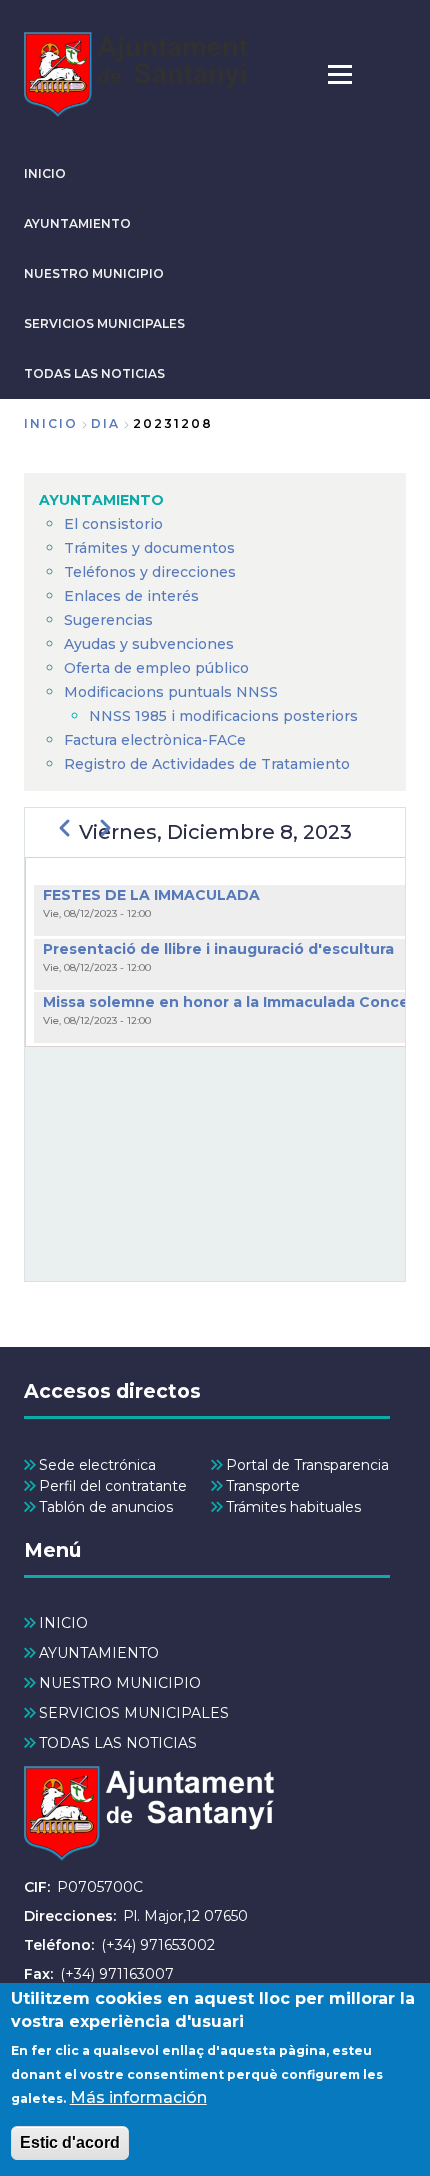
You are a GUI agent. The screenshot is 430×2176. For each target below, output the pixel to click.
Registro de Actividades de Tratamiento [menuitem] (207, 764)
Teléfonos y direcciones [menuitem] (150, 572)
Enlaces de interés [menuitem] (131, 596)
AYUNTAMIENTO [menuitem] (101, 500)
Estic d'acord (70, 2142)
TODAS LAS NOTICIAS (94, 373)
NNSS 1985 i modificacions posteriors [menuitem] (225, 716)
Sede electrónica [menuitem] (97, 1465)
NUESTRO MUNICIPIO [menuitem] (120, 1683)
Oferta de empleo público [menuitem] (156, 668)
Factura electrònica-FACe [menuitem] (155, 740)
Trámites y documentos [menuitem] (149, 548)
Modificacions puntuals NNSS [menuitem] (171, 692)
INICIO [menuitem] (63, 1623)
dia (105, 423)
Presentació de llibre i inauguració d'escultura (218, 949)
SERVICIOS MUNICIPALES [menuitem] (134, 1713)
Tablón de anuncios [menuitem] (106, 1507)
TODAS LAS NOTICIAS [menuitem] (118, 1743)
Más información (138, 2097)
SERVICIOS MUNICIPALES (104, 323)
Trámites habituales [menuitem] (293, 1507)
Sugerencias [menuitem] (108, 620)
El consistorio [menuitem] (113, 524)
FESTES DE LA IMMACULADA (151, 895)
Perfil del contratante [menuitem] (113, 1486)
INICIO (45, 173)
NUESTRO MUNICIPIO (94, 273)
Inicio (51, 423)
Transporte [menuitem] (263, 1486)
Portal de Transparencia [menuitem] (307, 1465)
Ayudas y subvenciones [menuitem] (149, 644)
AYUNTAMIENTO (77, 223)
